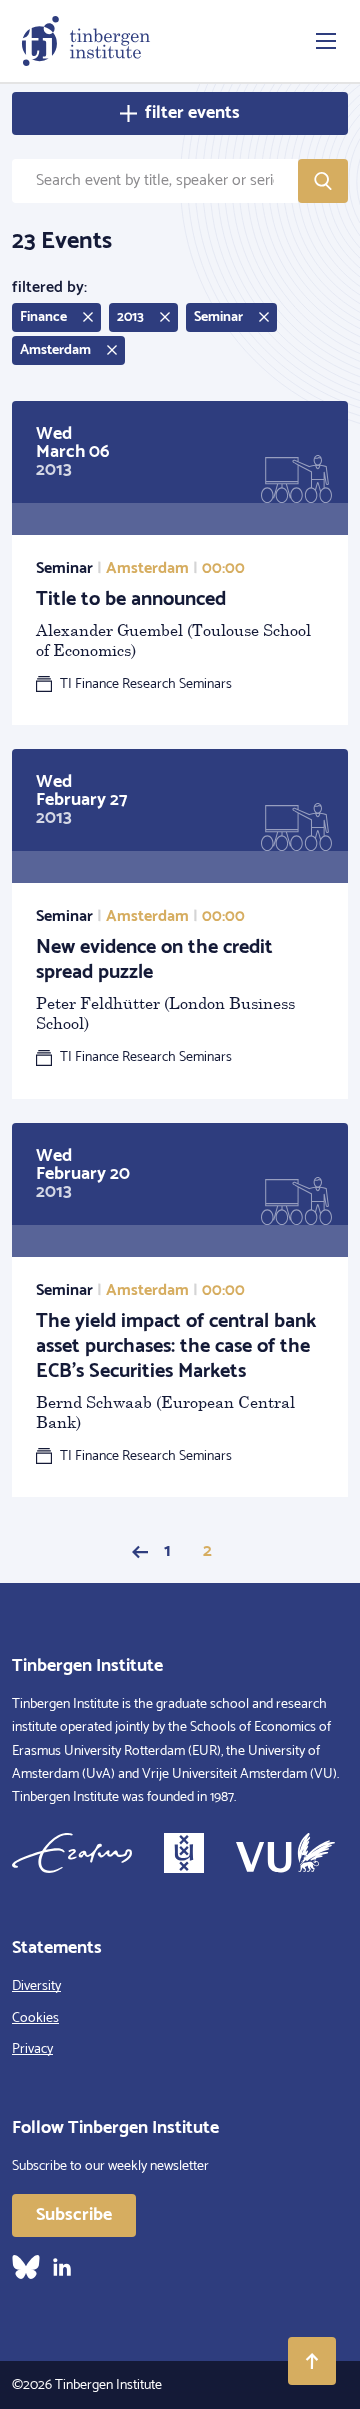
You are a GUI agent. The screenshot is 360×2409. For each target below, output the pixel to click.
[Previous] (140, 1552)
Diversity (36, 1986)
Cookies (35, 2018)
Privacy (32, 2049)
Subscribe (74, 2215)
